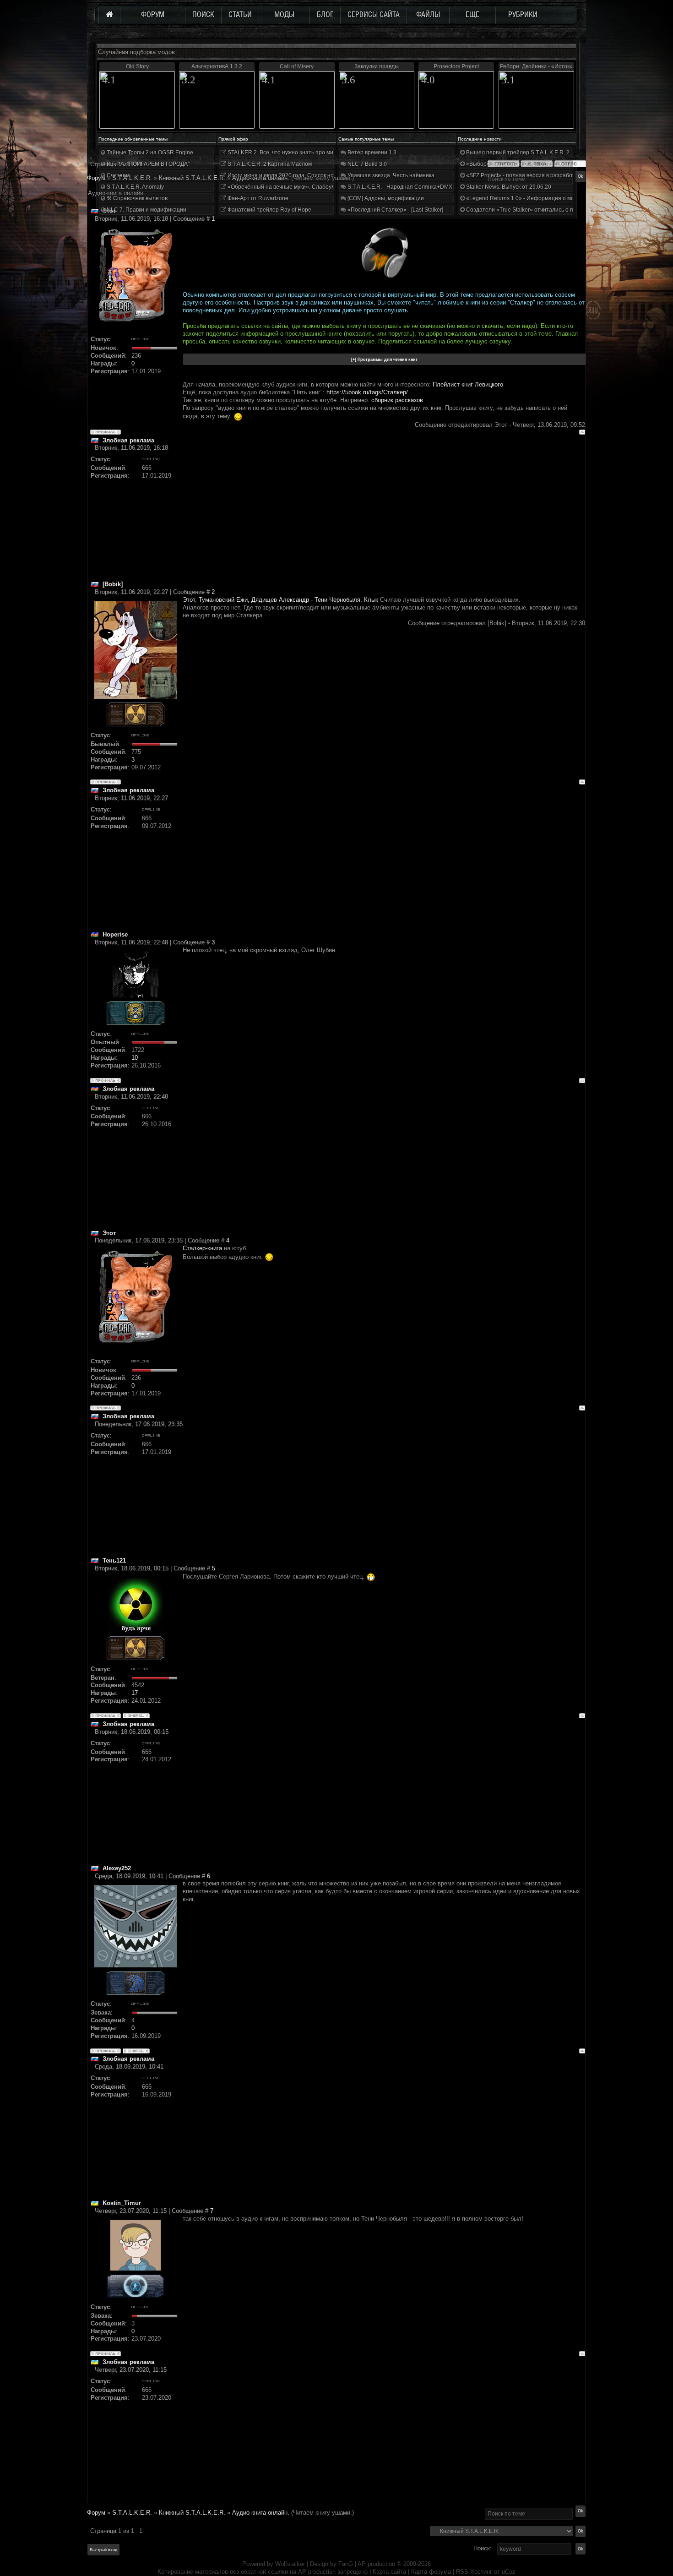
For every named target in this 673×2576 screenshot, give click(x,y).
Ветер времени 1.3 (371, 152)
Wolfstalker (290, 2564)
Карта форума (431, 2572)
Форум (96, 178)
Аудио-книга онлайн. (261, 2513)
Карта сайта (389, 2572)
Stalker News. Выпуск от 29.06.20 (508, 187)
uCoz (509, 2572)
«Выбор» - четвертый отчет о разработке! (520, 164)
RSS (462, 2572)
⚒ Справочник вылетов (136, 198)
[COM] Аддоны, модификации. (386, 198)
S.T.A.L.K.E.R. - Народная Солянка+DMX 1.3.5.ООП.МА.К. (421, 187)
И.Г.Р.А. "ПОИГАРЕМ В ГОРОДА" (147, 164)
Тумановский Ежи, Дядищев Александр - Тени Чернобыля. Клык (289, 600)
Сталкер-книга (202, 1248)
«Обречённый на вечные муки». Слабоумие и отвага (295, 187)
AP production (376, 2564)
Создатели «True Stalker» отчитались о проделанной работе (545, 210)
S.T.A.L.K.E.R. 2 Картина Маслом (269, 164)
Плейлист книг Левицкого (468, 384)
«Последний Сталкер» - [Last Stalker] (395, 210)
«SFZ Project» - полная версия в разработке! (523, 175)
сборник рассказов (397, 400)
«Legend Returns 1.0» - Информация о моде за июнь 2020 (541, 198)
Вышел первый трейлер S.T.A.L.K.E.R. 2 (517, 152)
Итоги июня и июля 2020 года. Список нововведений (295, 175)
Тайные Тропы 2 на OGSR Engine (149, 152)
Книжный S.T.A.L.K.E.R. (192, 2513)
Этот (189, 600)
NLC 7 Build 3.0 (366, 164)
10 (135, 1058)
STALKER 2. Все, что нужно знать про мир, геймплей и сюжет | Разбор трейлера (331, 152)
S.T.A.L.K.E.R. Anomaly (135, 187)
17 (135, 1693)
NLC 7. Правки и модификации (146, 210)
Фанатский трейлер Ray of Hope (269, 210)
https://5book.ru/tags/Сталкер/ (367, 392)
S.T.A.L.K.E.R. (132, 2513)
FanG (347, 2564)
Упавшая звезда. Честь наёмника (390, 175)
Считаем (117, 175)
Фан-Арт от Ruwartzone (257, 198)
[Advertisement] (384, 516)
